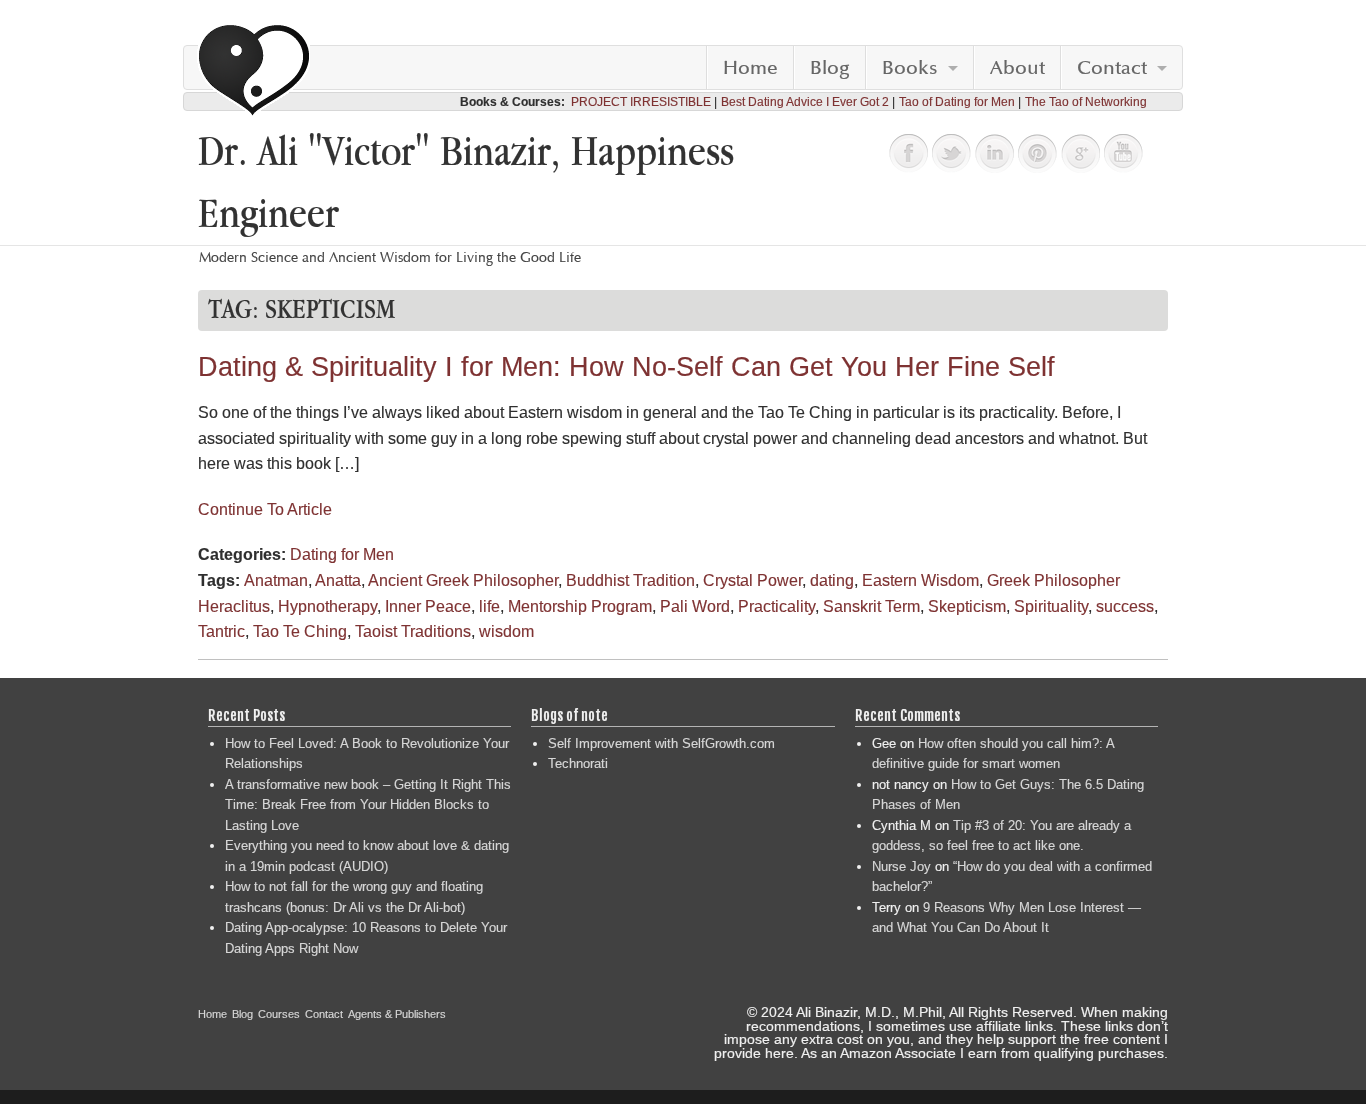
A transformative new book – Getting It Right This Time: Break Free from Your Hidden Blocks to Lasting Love (368, 805)
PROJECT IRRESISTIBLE (641, 102)
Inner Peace (428, 606)
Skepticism (967, 606)
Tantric (221, 631)
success (1125, 606)
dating (832, 580)
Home (750, 68)
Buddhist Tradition (630, 580)
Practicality (776, 606)
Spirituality (1051, 606)
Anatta (338, 580)
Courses (279, 1014)
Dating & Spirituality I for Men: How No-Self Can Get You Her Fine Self (626, 367)
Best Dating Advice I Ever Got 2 (805, 102)
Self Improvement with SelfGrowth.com (661, 743)
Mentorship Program (580, 606)
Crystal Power (752, 580)
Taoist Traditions (413, 631)
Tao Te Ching (300, 631)
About (1017, 68)
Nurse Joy (901, 866)
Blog (830, 68)
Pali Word (695, 606)
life (489, 606)
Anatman (276, 580)
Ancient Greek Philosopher (463, 580)
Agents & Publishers (397, 1014)
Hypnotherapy (327, 606)
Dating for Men (342, 554)
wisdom (506, 631)
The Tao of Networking (1086, 102)
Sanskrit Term (871, 606)
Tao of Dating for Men (957, 102)
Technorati (578, 763)
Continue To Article (265, 509)
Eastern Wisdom (920, 580)
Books (910, 68)
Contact (1112, 68)
